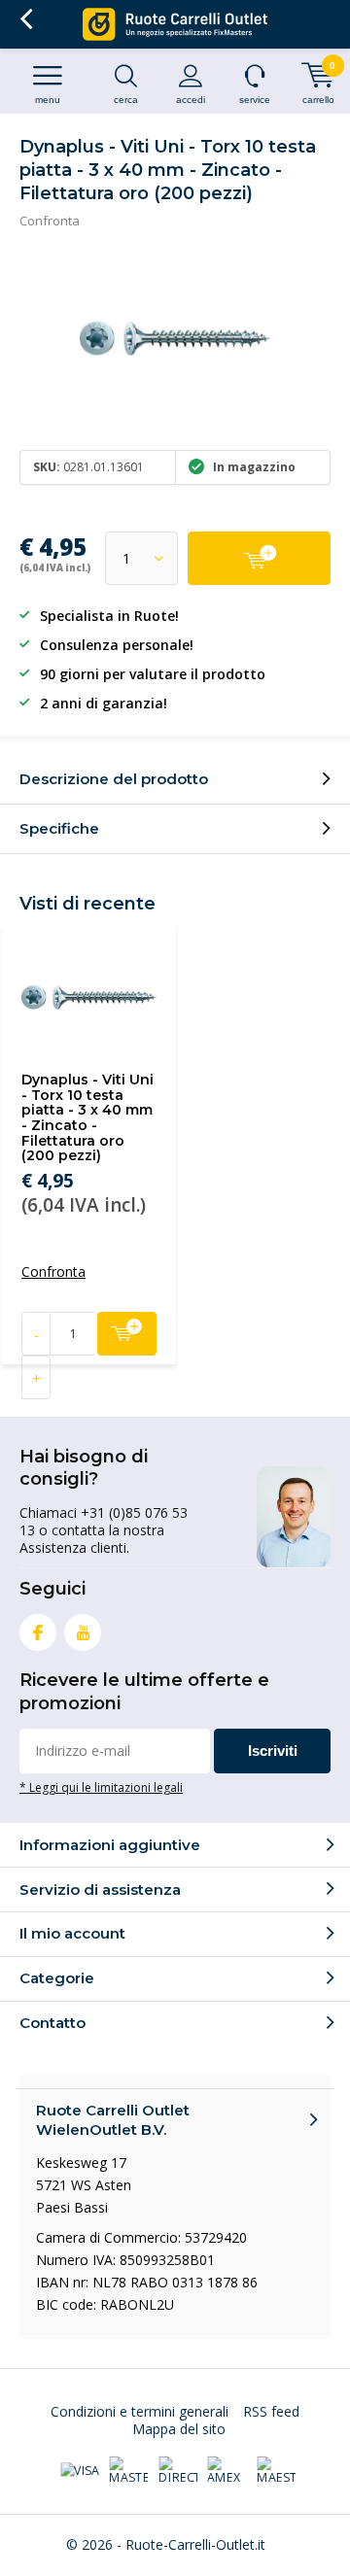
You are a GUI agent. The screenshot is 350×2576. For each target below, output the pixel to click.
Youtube (83, 1632)
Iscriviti (273, 1751)
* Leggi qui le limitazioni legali (101, 1787)
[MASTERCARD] (128, 2471)
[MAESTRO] (276, 2471)
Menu (48, 100)
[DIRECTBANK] (178, 2471)
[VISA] (80, 2471)
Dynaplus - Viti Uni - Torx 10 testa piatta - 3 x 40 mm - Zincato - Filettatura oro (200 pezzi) (87, 1117)
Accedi (191, 100)
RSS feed (271, 2411)
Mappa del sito (179, 2429)
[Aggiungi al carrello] (259, 558)
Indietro (26, 19)
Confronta (50, 221)
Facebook (38, 1632)
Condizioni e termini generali (140, 2411)
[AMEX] (227, 2471)
